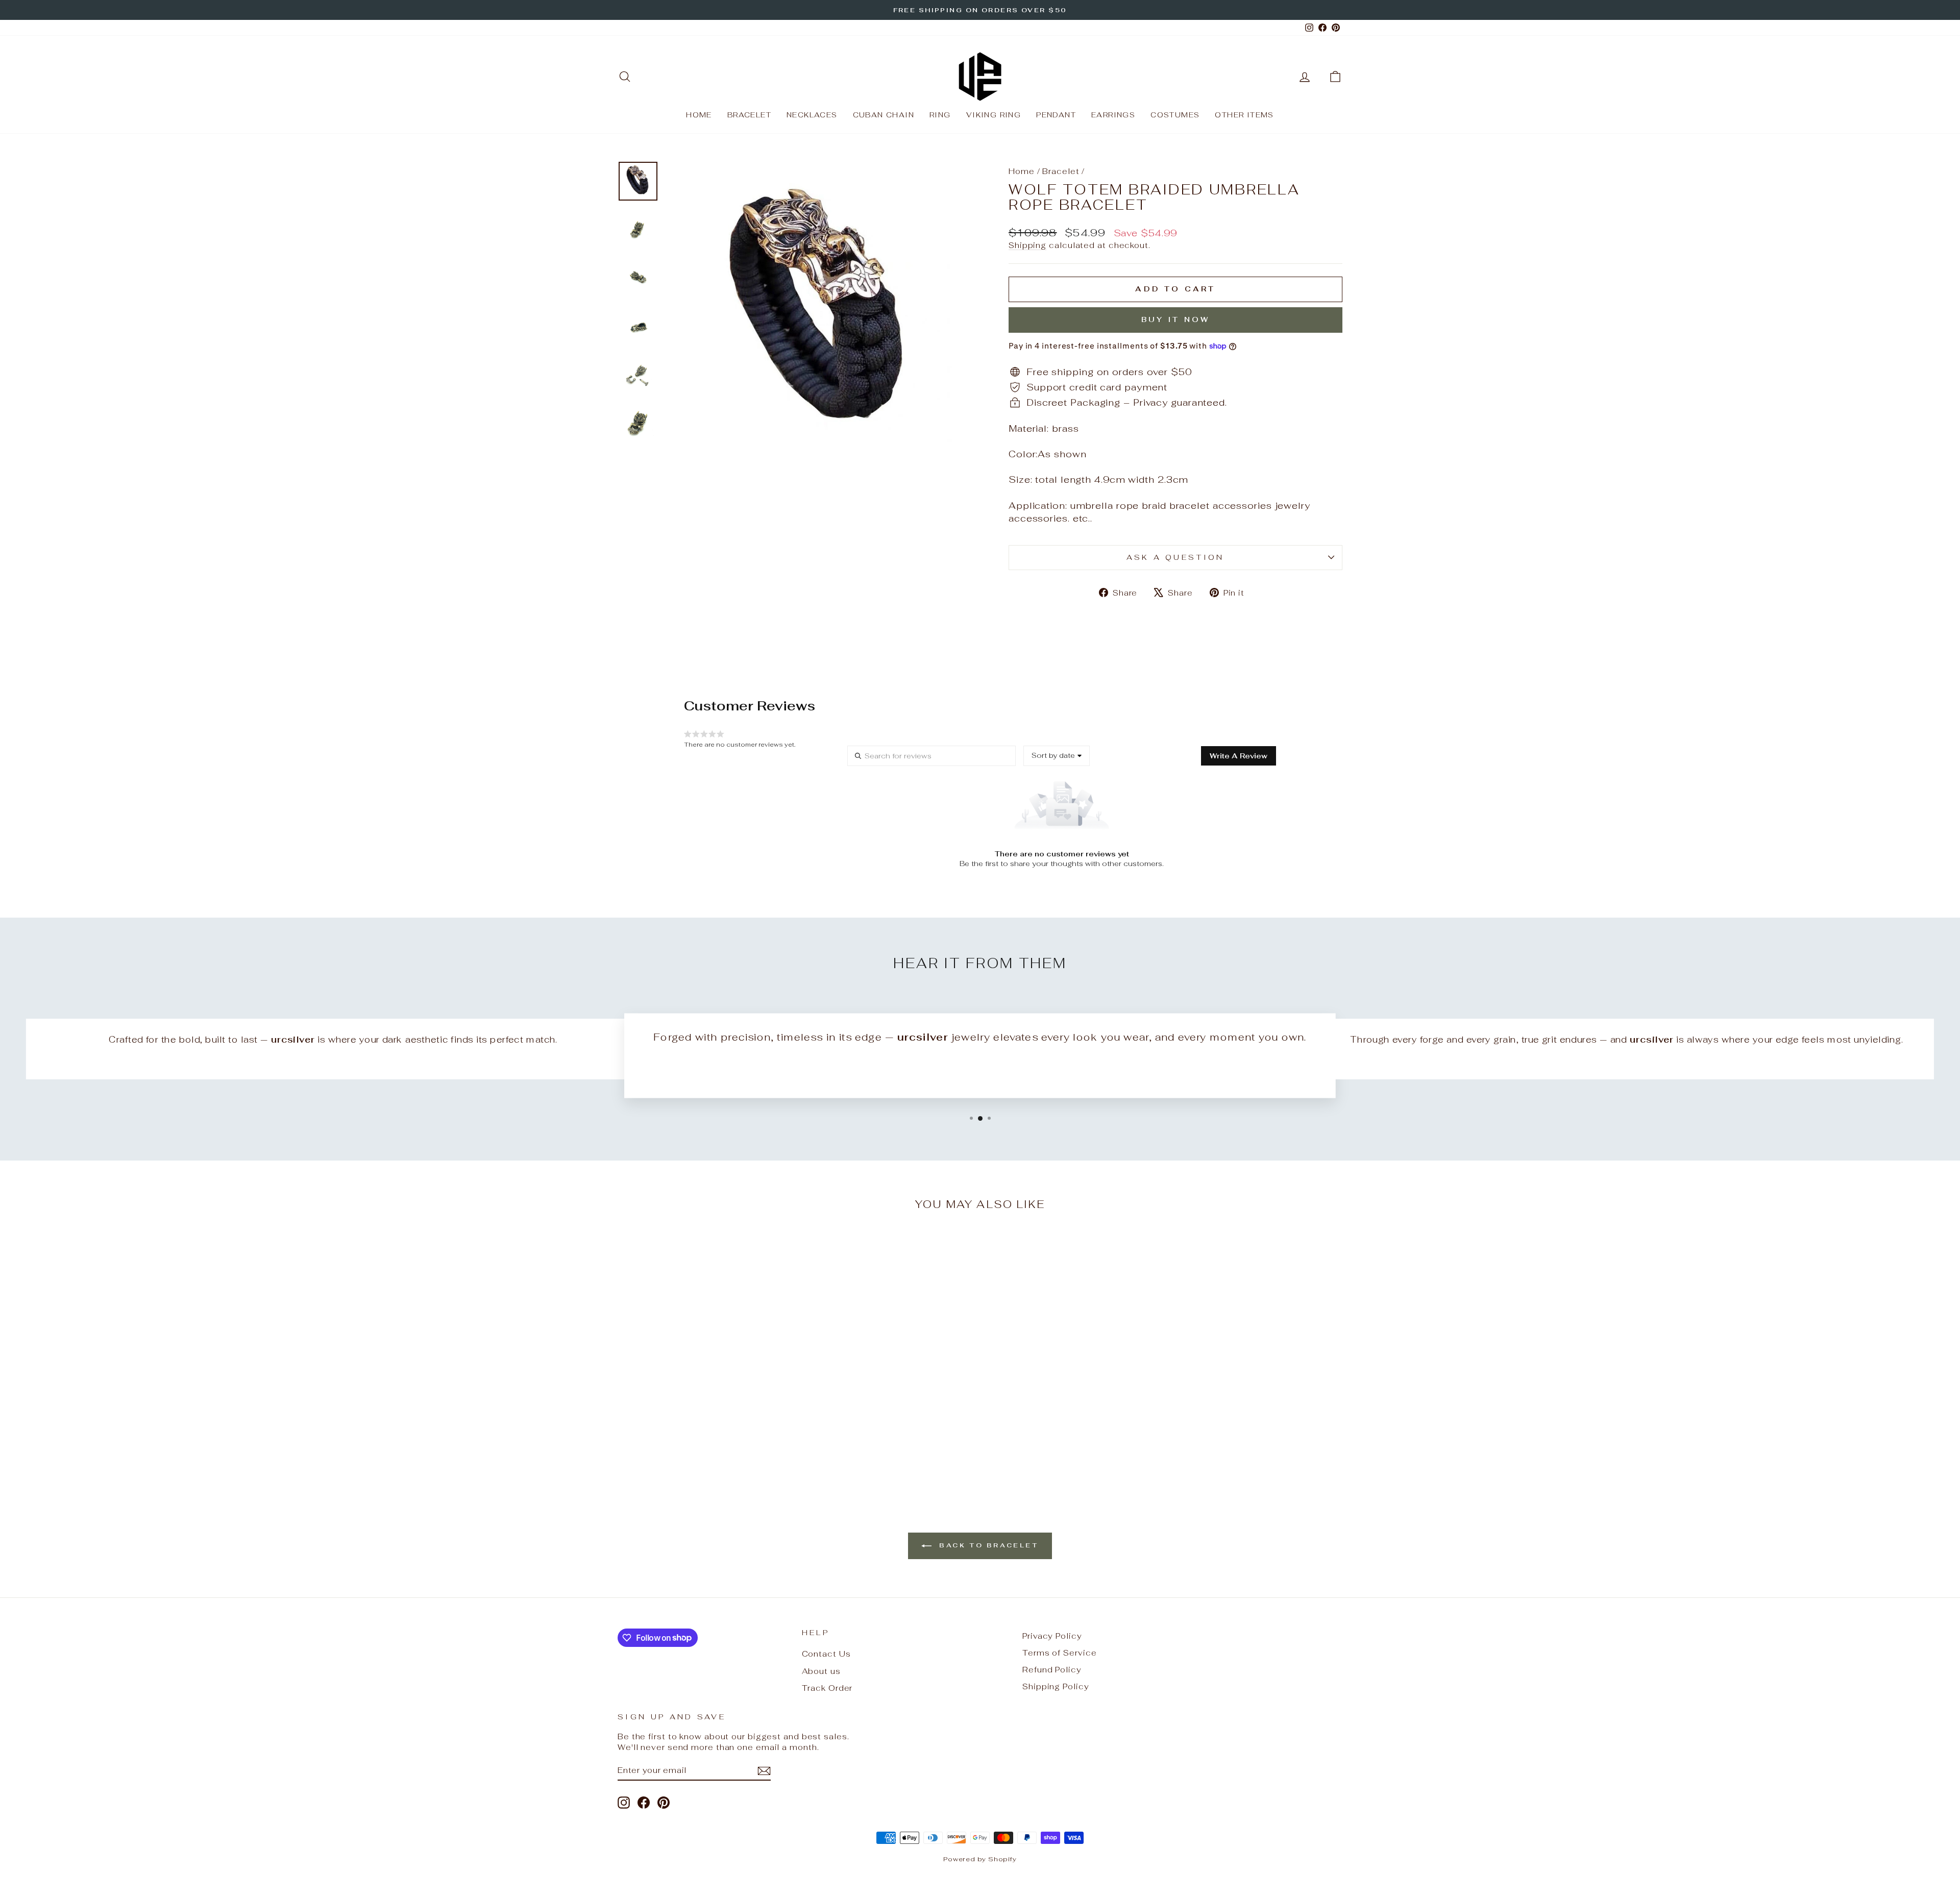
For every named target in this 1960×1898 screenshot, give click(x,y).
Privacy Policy (1052, 1636)
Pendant (1056, 115)
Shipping (1027, 245)
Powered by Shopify (980, 1859)
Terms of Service (1059, 1653)
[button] (1239, 756)
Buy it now (1176, 319)
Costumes (1175, 115)
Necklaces (812, 115)
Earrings (1113, 115)
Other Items (1244, 115)
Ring (940, 115)
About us (821, 1671)
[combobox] (1057, 756)
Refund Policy (1052, 1670)
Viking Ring (994, 115)
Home (699, 115)
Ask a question (1175, 557)
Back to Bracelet (987, 1545)
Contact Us (826, 1654)
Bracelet (749, 115)
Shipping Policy (1056, 1686)
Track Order (827, 1688)
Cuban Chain (884, 115)
